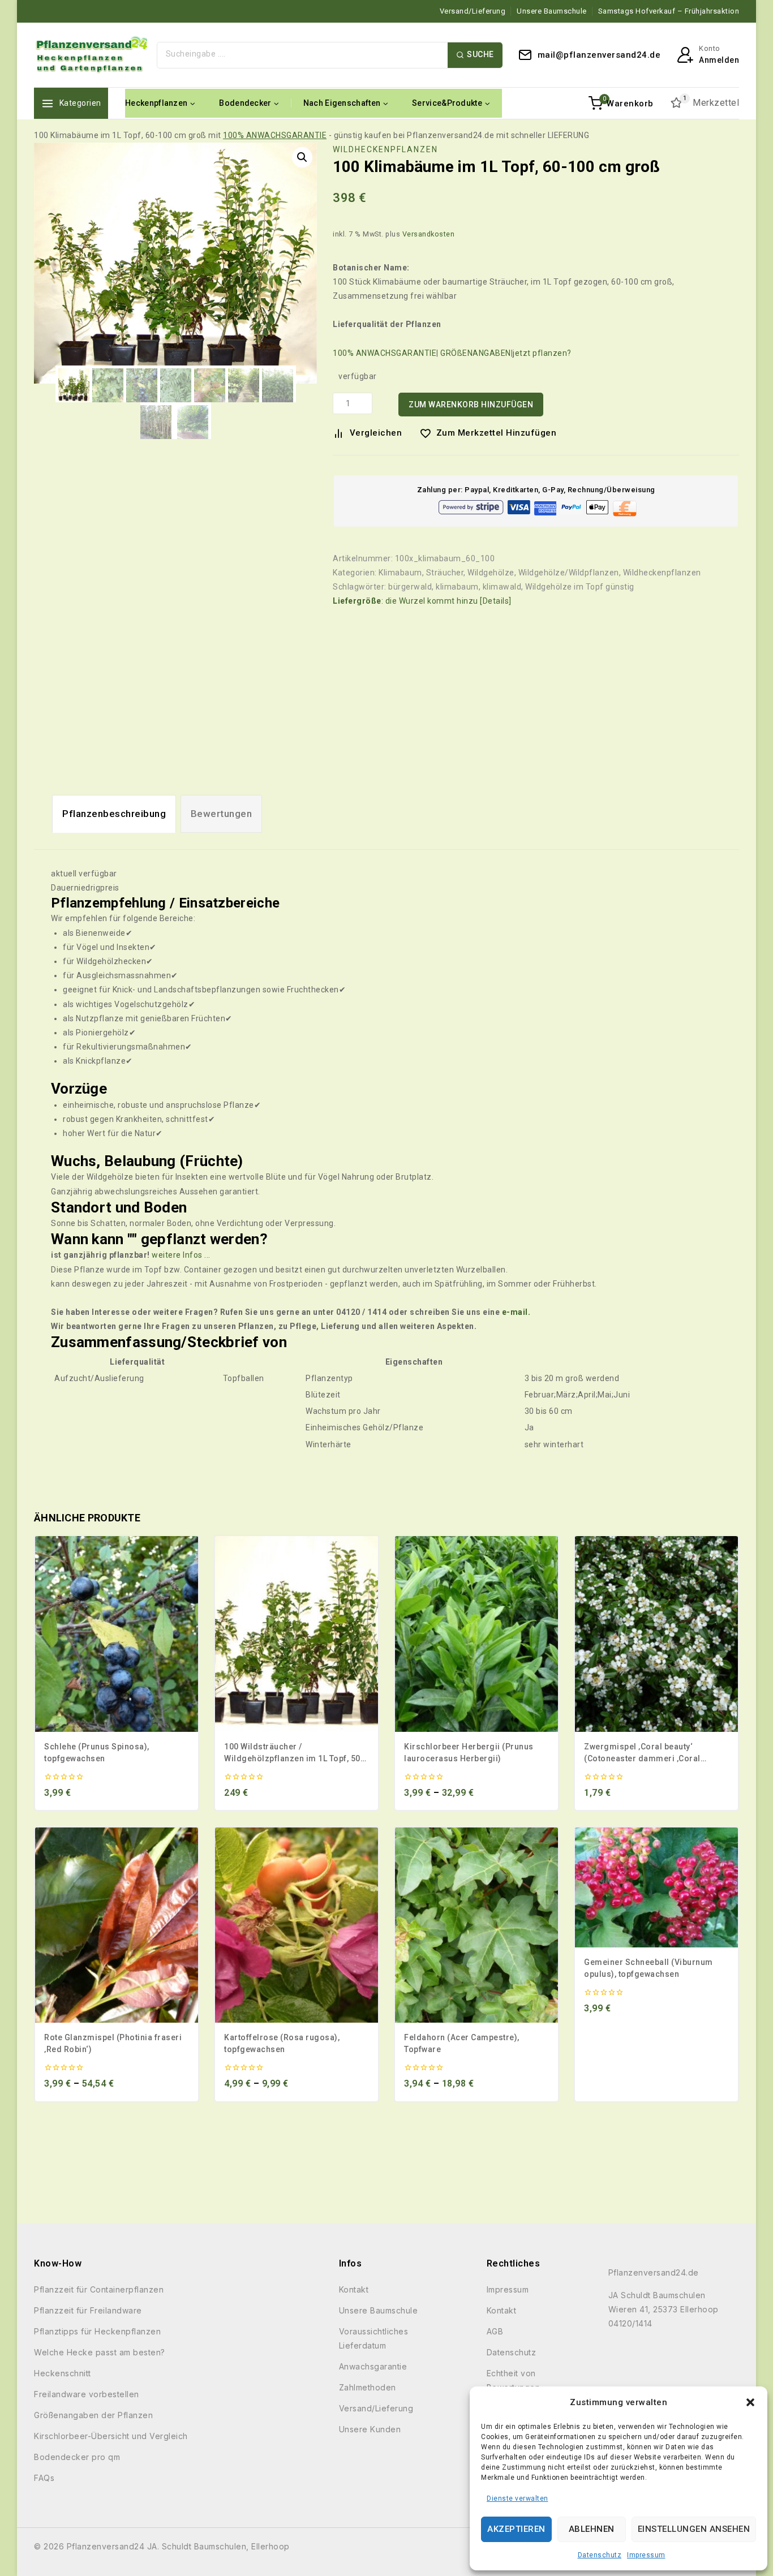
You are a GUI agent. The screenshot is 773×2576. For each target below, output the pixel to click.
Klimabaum (400, 573)
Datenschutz (600, 2555)
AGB (495, 2331)
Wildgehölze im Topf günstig (580, 587)
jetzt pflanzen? (542, 353)
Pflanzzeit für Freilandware (88, 2310)
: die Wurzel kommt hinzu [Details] (422, 601)
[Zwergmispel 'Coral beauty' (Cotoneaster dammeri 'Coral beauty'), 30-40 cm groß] (656, 1634)
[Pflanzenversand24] (91, 55)
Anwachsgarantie (373, 2366)
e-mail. (516, 1312)
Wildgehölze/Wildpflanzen (569, 573)
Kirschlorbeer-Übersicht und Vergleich (111, 2436)
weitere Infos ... (181, 1255)
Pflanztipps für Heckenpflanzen (97, 2331)
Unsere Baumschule (552, 11)
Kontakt (354, 2289)
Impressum (646, 2555)
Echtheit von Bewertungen (514, 2380)
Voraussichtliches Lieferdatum (374, 2338)
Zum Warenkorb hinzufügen (471, 405)
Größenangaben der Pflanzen (93, 2415)
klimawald (502, 587)
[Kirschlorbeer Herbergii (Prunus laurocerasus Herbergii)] (476, 1634)
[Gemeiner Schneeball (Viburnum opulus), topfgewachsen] (656, 1887)
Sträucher (445, 573)
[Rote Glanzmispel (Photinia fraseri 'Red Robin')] (117, 1925)
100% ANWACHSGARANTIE (275, 135)
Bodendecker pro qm (77, 2457)
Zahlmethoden (368, 2387)
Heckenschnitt (63, 2373)
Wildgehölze (491, 573)
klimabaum (457, 587)
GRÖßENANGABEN (476, 353)
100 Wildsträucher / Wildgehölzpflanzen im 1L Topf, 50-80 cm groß (294, 1758)
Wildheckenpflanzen (385, 149)
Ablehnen (592, 2529)
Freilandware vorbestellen (87, 2394)
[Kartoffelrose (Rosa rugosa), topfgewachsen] (297, 1925)
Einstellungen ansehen (694, 2529)
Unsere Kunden (370, 2429)
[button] (750, 2402)
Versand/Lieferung (473, 11)
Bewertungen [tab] (222, 814)
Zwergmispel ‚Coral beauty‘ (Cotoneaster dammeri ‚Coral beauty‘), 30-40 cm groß (642, 1758)
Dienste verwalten (518, 2498)
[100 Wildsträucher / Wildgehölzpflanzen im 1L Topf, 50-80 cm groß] (297, 1634)
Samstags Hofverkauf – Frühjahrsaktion (669, 11)
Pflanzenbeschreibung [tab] (114, 814)
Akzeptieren (516, 2529)
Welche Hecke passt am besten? (100, 2352)
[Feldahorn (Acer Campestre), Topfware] (476, 1925)
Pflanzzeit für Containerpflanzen (99, 2289)
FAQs (44, 2478)
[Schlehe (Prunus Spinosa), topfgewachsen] (117, 1634)
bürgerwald (410, 587)
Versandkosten (429, 234)
